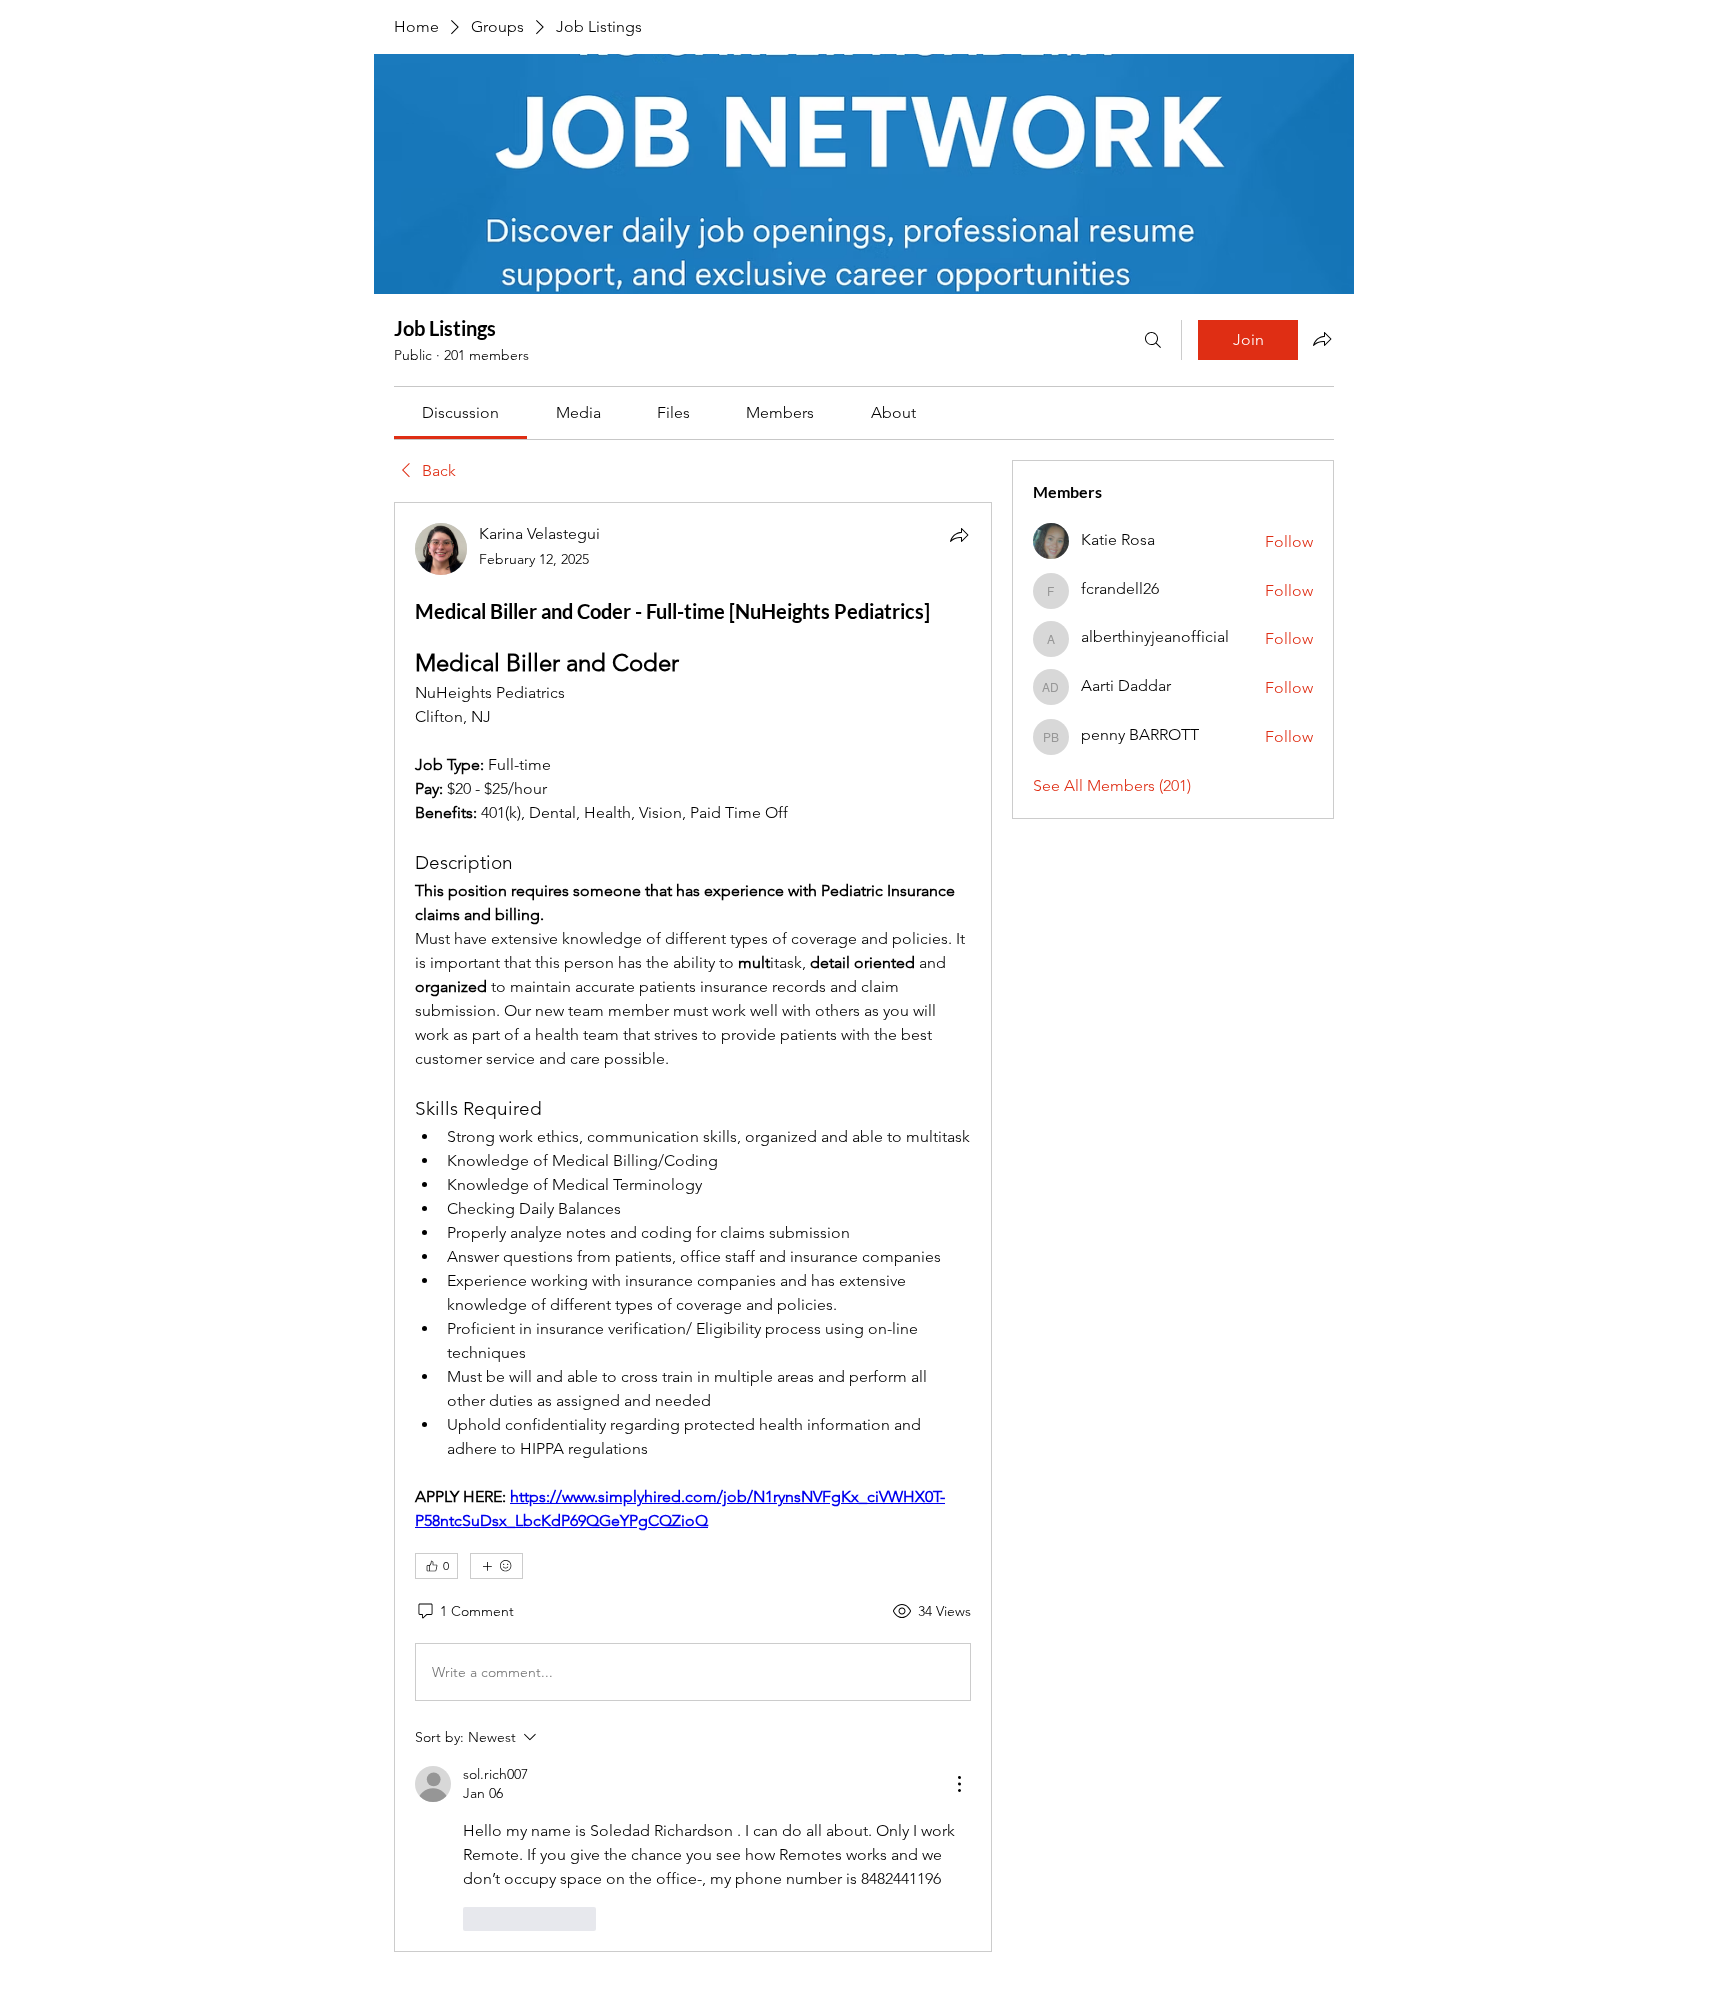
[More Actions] (959, 1784)
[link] (460, 412)
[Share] (959, 535)
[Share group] (1322, 339)
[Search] (1153, 340)
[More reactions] (496, 1566)
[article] (693, 1226)
